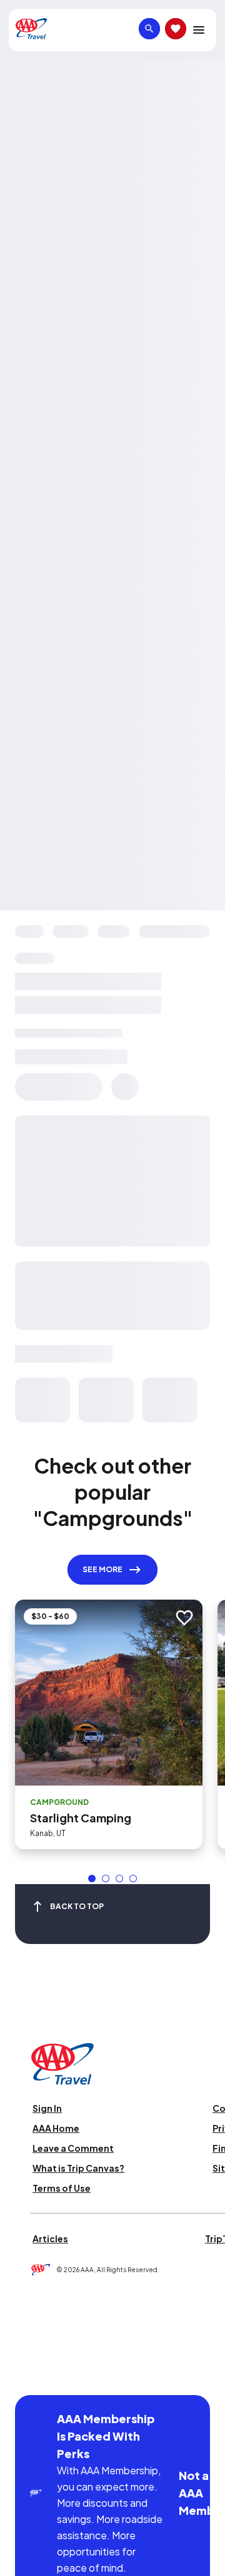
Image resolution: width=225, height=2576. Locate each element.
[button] (92, 1879)
